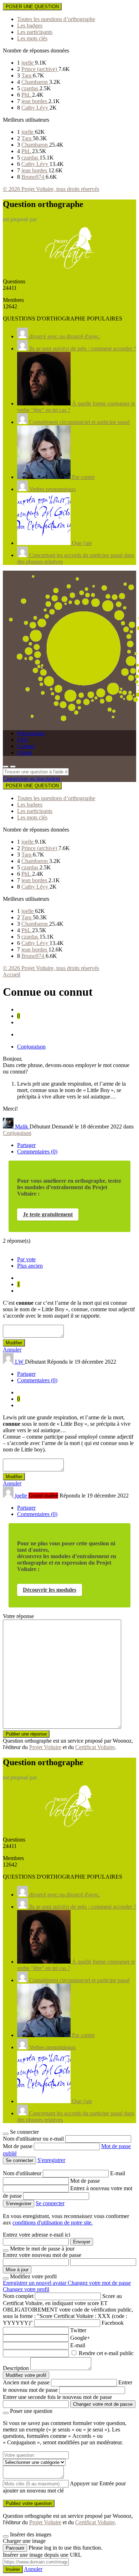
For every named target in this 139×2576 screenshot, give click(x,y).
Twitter (78, 2330)
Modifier (14, 1343)
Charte (25, 752)
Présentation (31, 733)
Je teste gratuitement (48, 1214)
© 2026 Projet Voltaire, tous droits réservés (51, 189)
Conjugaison (31, 1047)
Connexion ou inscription (31, 779)
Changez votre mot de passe (99, 2283)
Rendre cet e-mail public (106, 2353)
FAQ (23, 740)
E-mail (118, 2173)
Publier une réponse (26, 1734)
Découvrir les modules (50, 1590)
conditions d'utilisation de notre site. (53, 2223)
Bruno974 (34, 177)
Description (16, 2368)
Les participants (35, 32)
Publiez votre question (29, 2503)
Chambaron (35, 82)
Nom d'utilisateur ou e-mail (34, 2139)
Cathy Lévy (35, 108)
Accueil (12, 974)
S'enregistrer (51, 2160)
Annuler (12, 1350)
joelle (28, 63)
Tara (27, 75)
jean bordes (35, 101)
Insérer (13, 2569)
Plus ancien (30, 1266)
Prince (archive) (40, 69)
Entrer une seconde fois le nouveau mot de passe (57, 2397)
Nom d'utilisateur (23, 2173)
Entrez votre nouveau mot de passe (42, 2255)
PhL (27, 95)
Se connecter (50, 2203)
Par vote (26, 1259)
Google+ (80, 2338)
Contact (26, 746)
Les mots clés (32, 38)
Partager (26, 1145)
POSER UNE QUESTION (32, 7)
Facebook (113, 2323)
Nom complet (18, 2296)
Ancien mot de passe (26, 2382)
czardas (30, 88)
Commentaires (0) (37, 1151)
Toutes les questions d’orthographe (56, 19)
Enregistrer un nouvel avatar (35, 2283)
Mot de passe (18, 2146)
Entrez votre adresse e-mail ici (37, 2235)
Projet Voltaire (45, 1747)
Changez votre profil (26, 2289)
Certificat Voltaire (95, 1747)
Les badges (30, 26)
